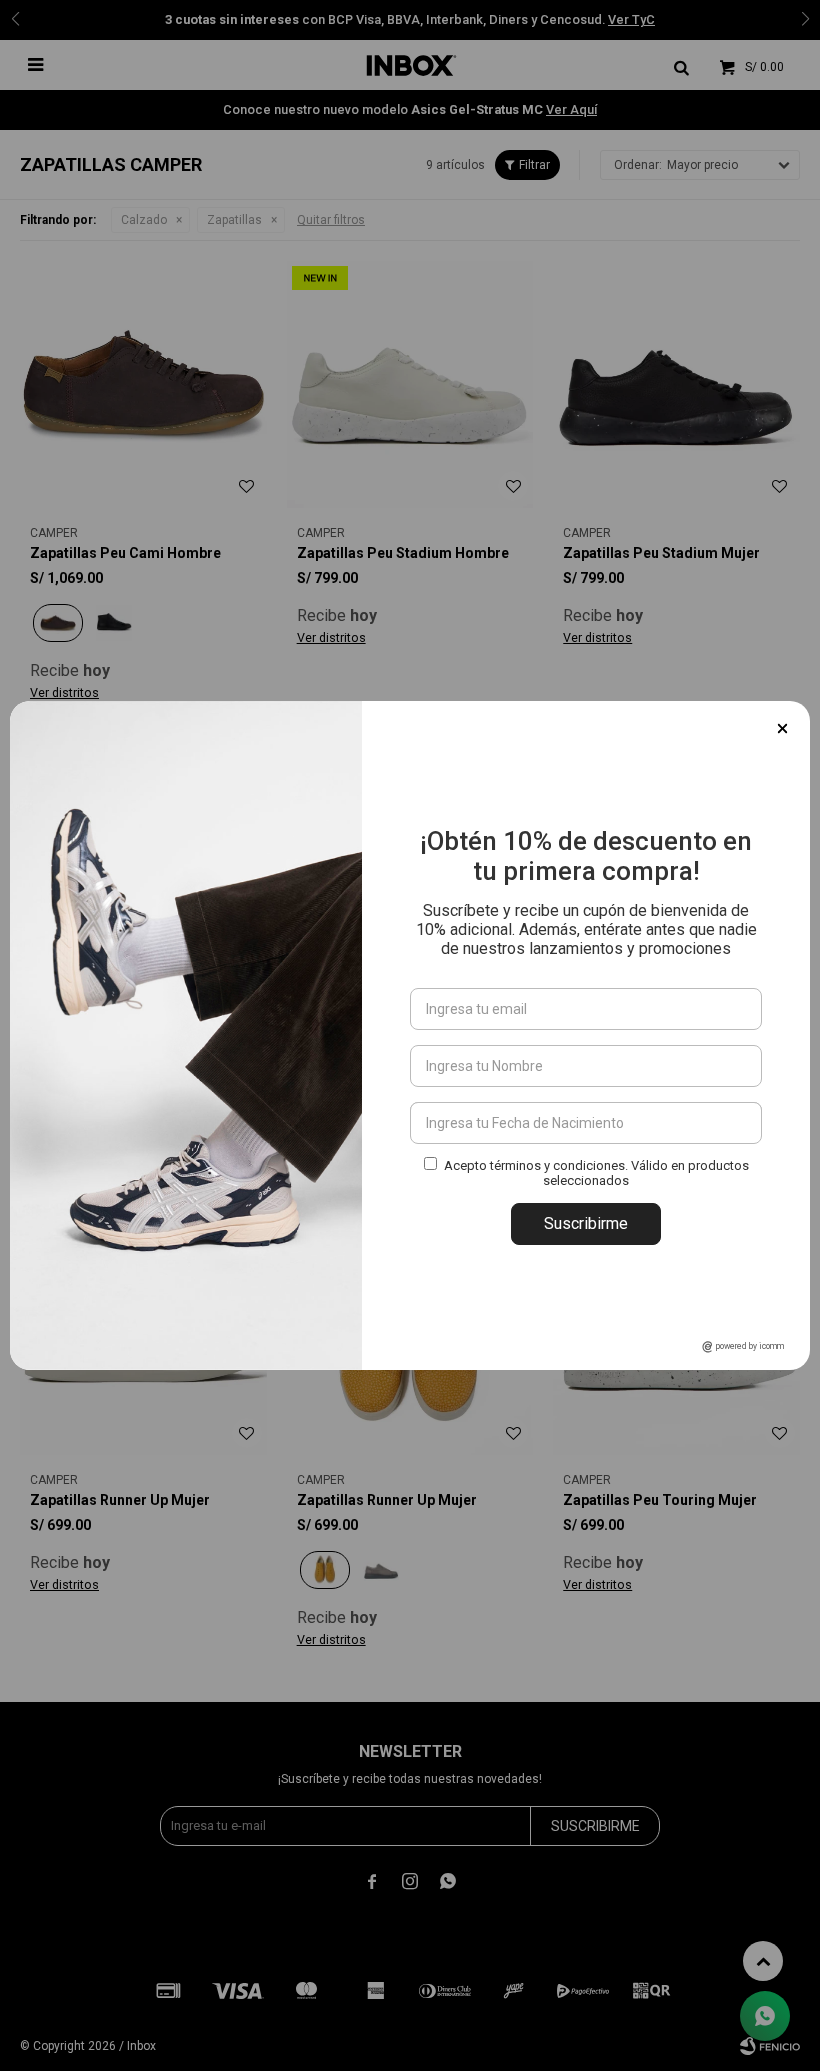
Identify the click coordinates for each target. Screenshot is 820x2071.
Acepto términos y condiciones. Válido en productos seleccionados (596, 1173)
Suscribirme (586, 1223)
